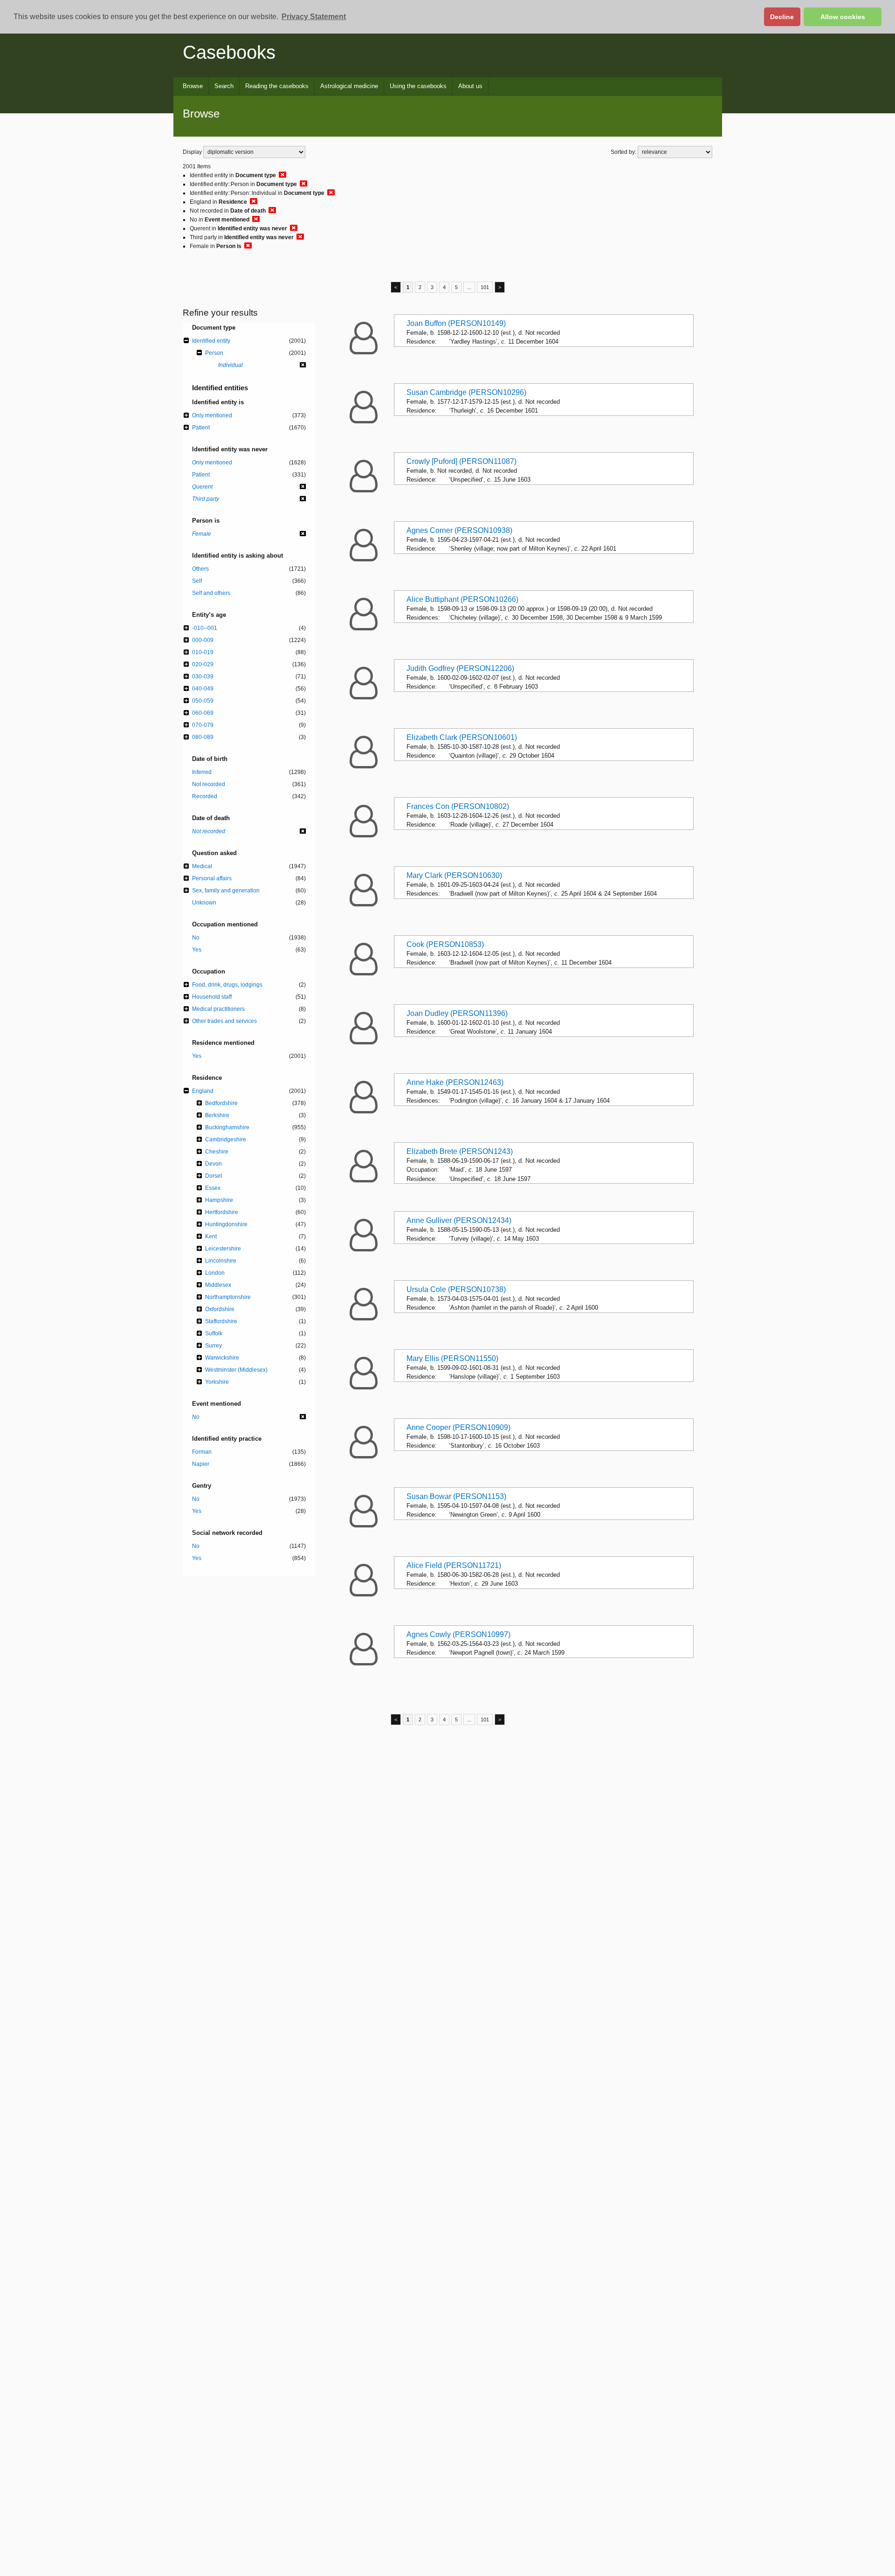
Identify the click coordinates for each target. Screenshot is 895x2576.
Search (224, 86)
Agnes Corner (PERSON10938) (459, 530)
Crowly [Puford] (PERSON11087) (461, 461)
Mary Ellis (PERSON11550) (452, 1358)
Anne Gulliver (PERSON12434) (459, 1220)
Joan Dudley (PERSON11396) (457, 1013)
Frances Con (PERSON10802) (458, 806)
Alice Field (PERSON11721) (454, 1565)
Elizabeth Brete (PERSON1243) (460, 1151)
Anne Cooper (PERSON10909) (458, 1427)
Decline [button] (782, 17)
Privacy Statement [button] (314, 17)
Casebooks (229, 52)
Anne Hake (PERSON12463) (455, 1082)
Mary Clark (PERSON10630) (454, 875)
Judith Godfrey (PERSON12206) (460, 668)
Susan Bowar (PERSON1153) (456, 1496)
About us (470, 86)
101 (485, 287)
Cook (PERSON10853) (445, 944)
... (469, 287)
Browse (193, 86)
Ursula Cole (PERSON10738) (456, 1289)
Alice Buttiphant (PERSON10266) (462, 599)
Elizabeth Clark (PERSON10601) (462, 737)
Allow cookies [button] (843, 17)
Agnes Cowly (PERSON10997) (458, 1634)
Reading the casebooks (277, 86)
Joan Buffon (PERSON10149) (456, 323)
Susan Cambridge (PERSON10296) (466, 392)
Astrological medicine (349, 86)
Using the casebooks (418, 86)
